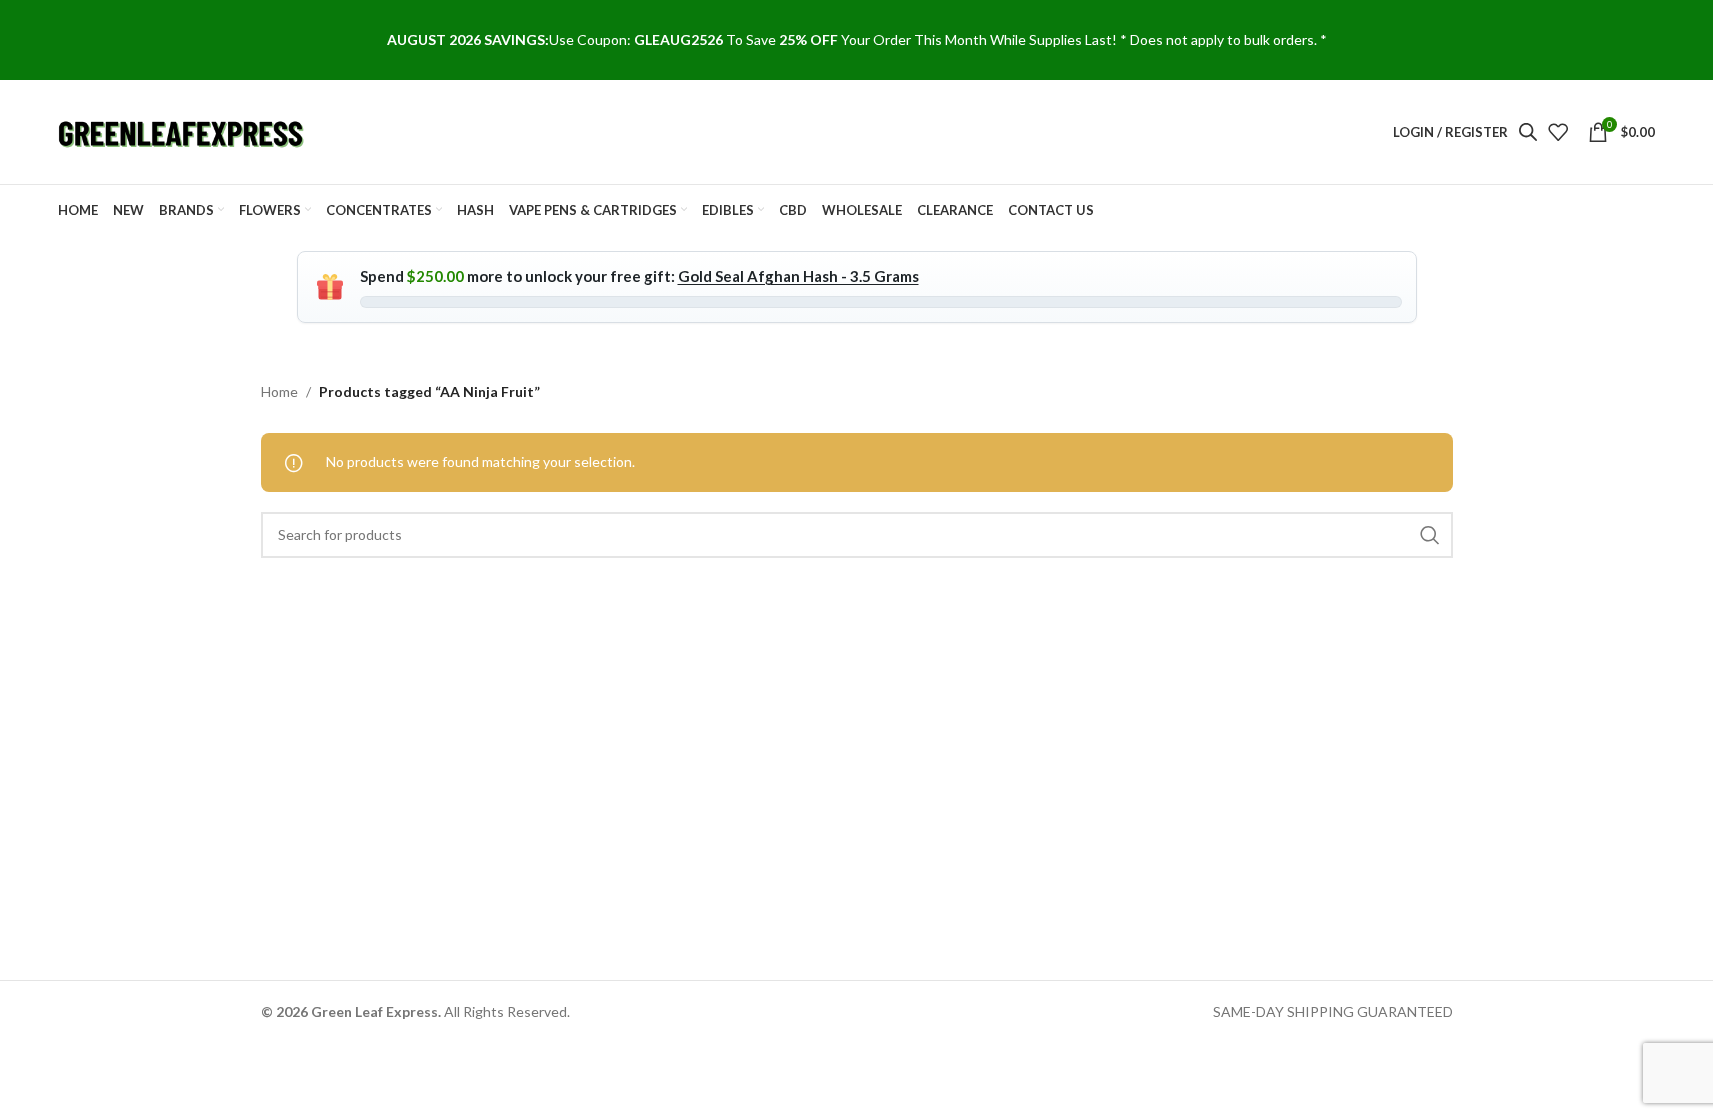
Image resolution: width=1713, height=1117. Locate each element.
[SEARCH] (1430, 535)
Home (279, 391)
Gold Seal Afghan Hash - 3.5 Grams (798, 276)
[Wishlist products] (1558, 132)
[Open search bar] (1528, 131)
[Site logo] (183, 130)
